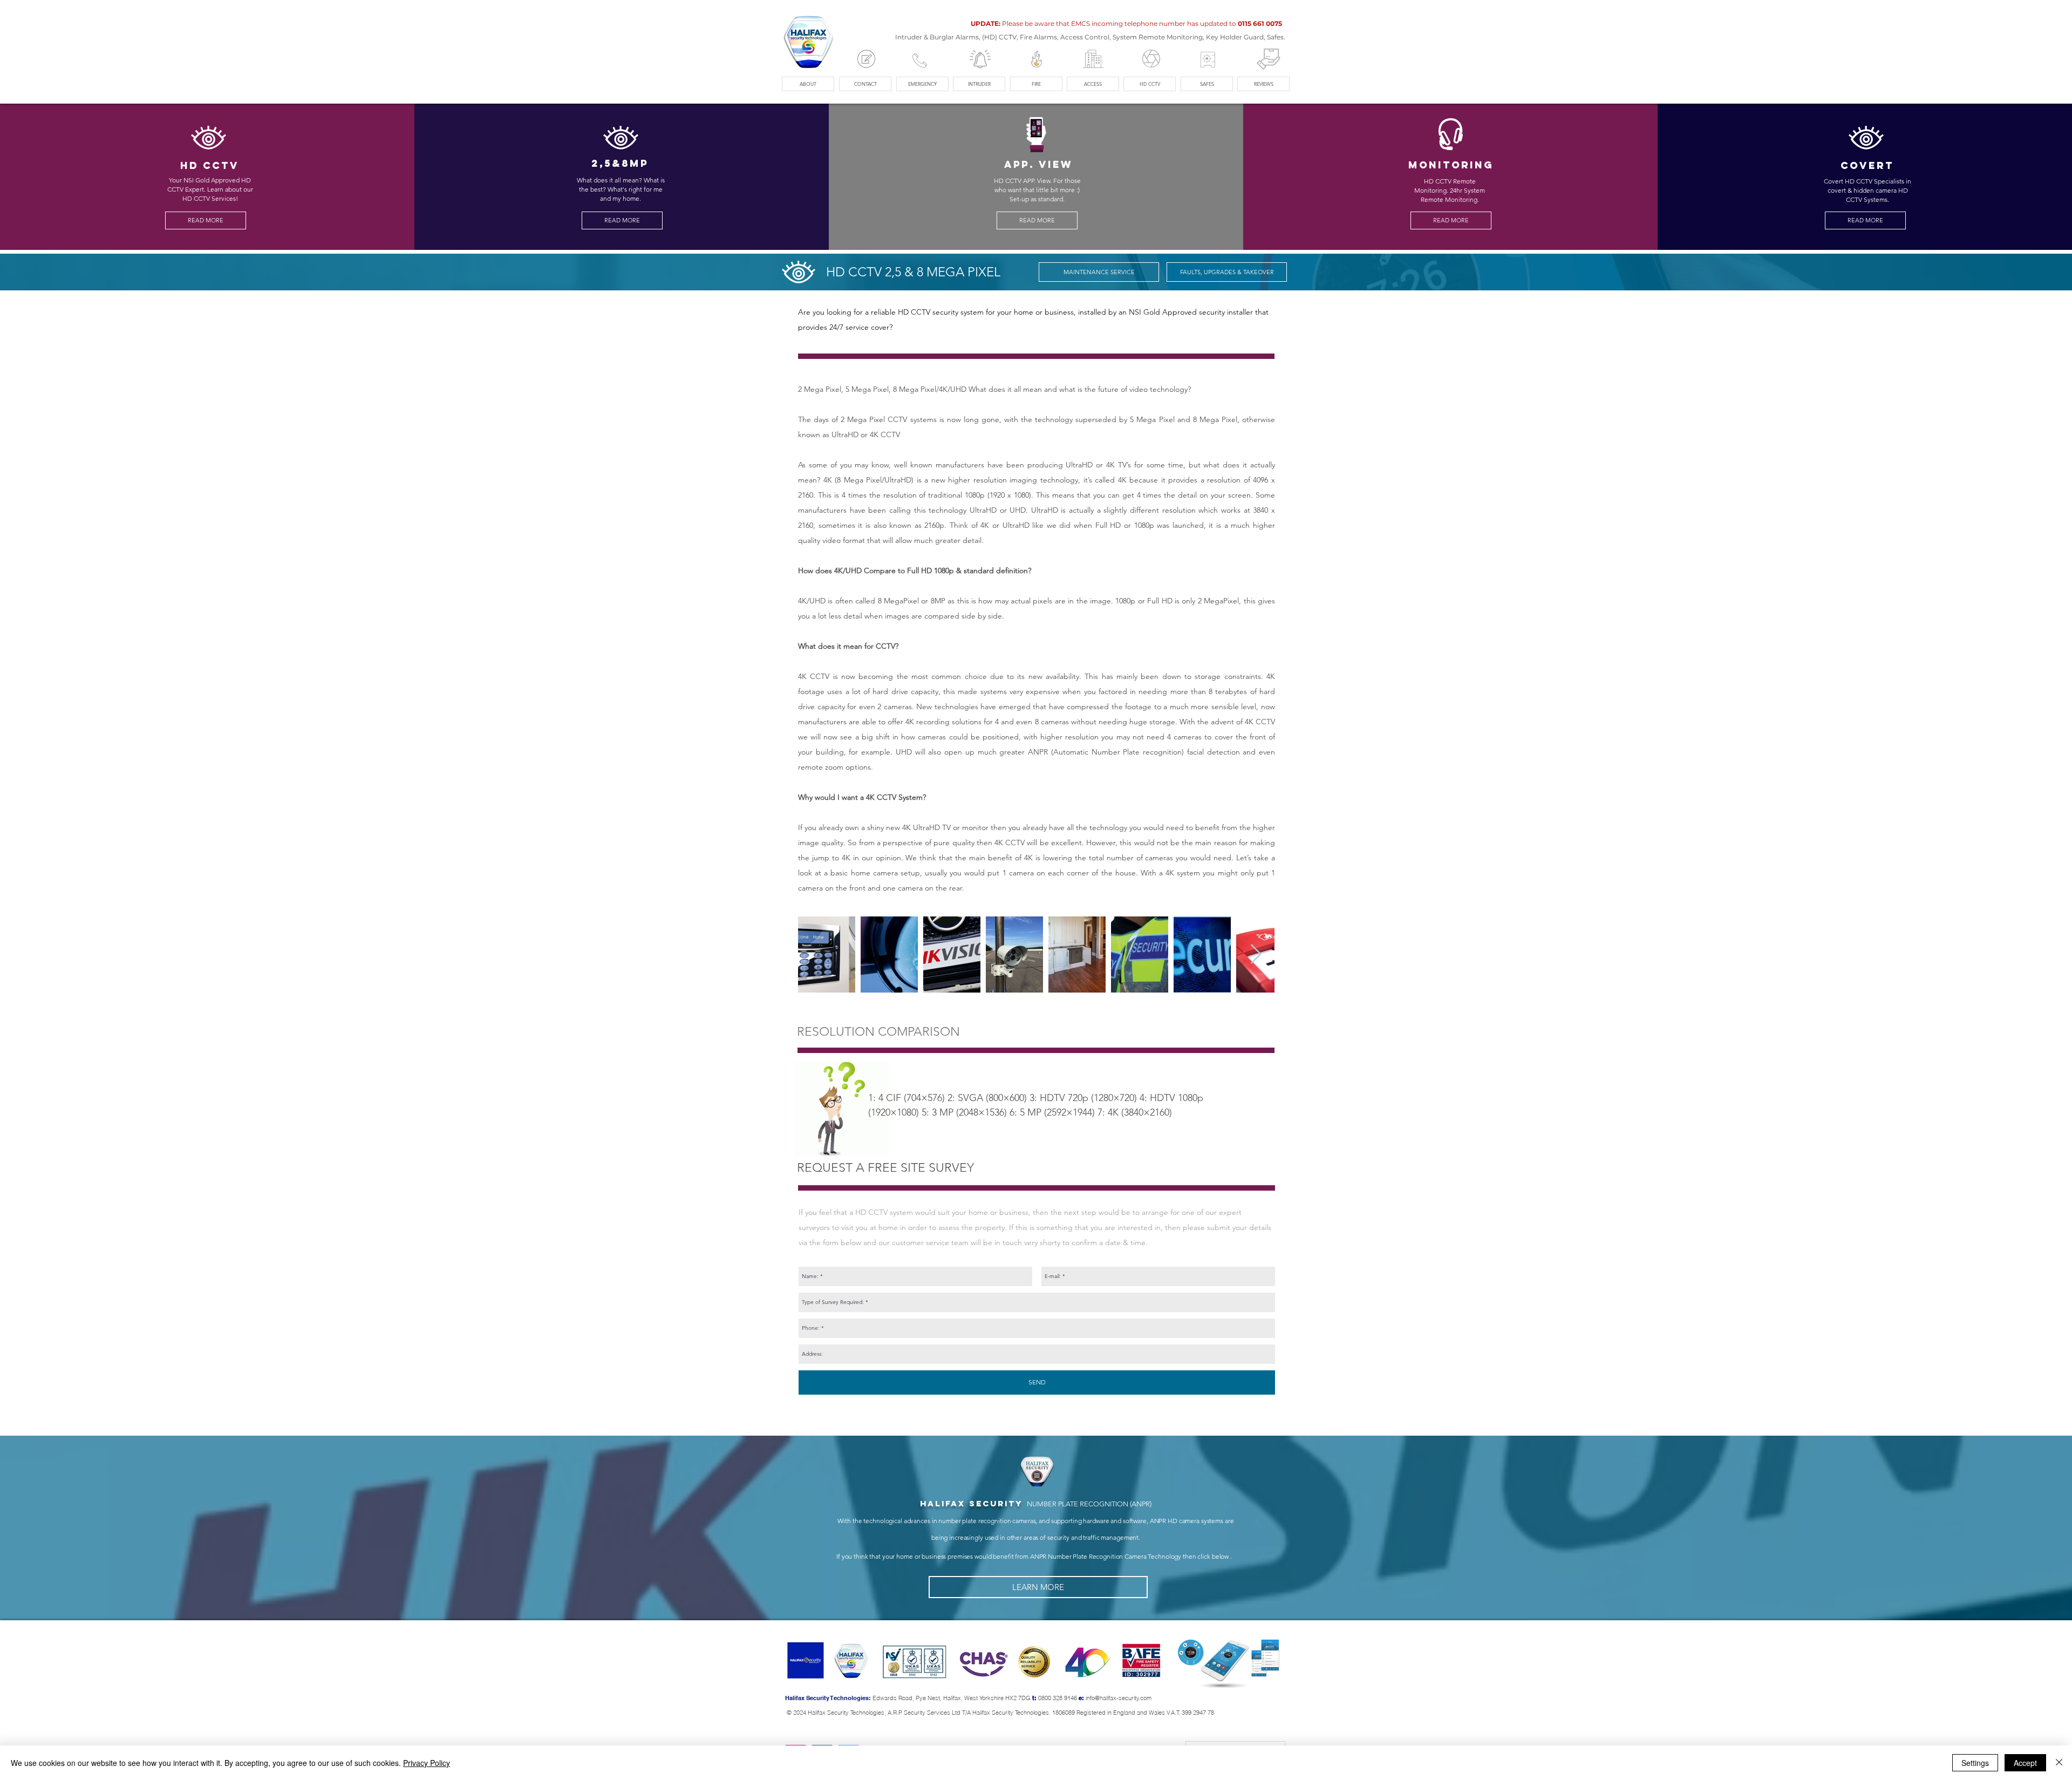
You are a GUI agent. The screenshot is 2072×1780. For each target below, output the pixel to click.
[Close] (2059, 1763)
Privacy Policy (427, 1763)
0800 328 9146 (1058, 1698)
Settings (1975, 1763)
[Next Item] (1256, 954)
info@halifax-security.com (1119, 1698)
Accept (2025, 1763)
